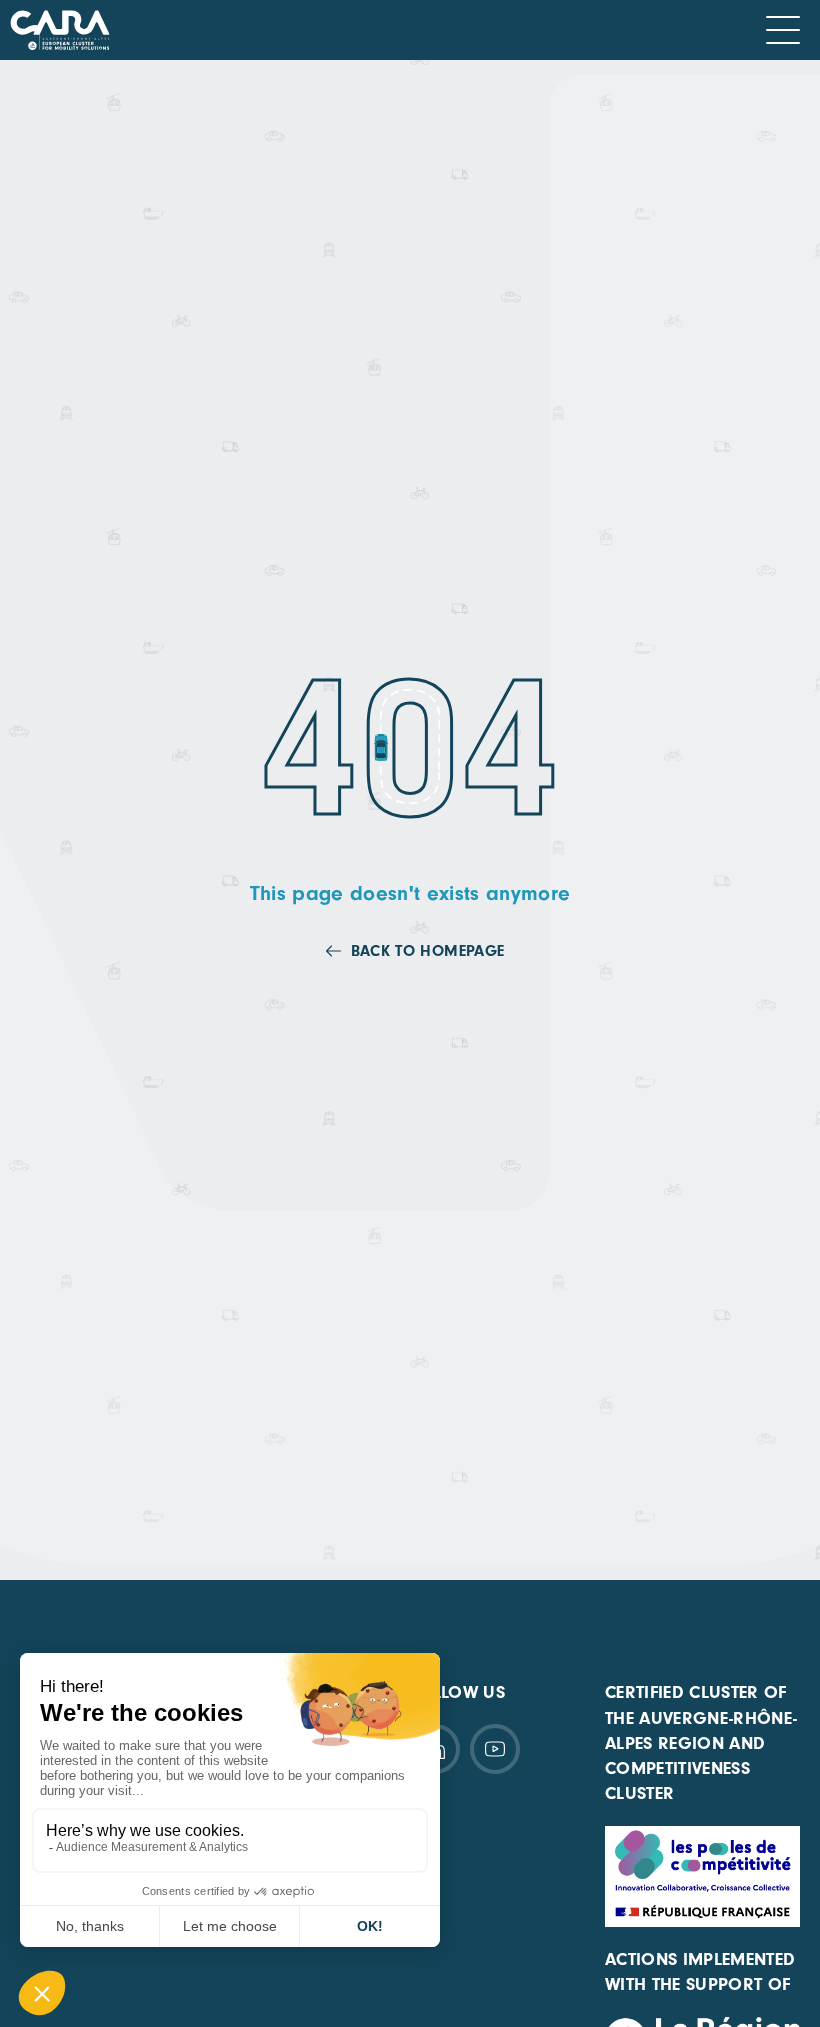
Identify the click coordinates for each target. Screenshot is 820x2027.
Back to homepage (427, 951)
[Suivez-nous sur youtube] (495, 1749)
